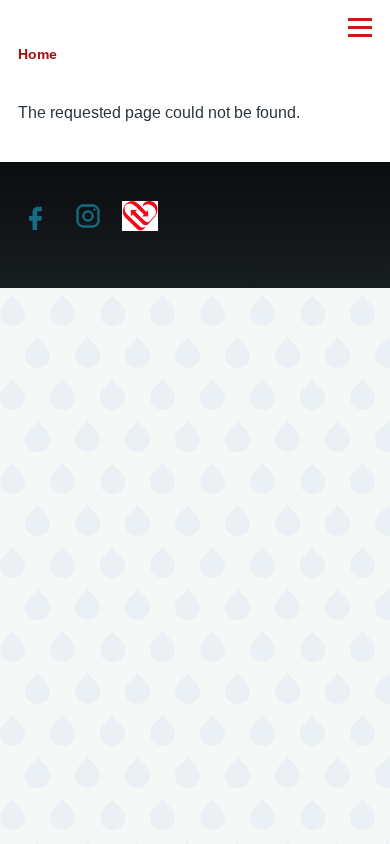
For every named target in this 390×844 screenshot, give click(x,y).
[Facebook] (36, 216)
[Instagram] (88, 216)
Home (37, 54)
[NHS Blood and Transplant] (140, 215)
